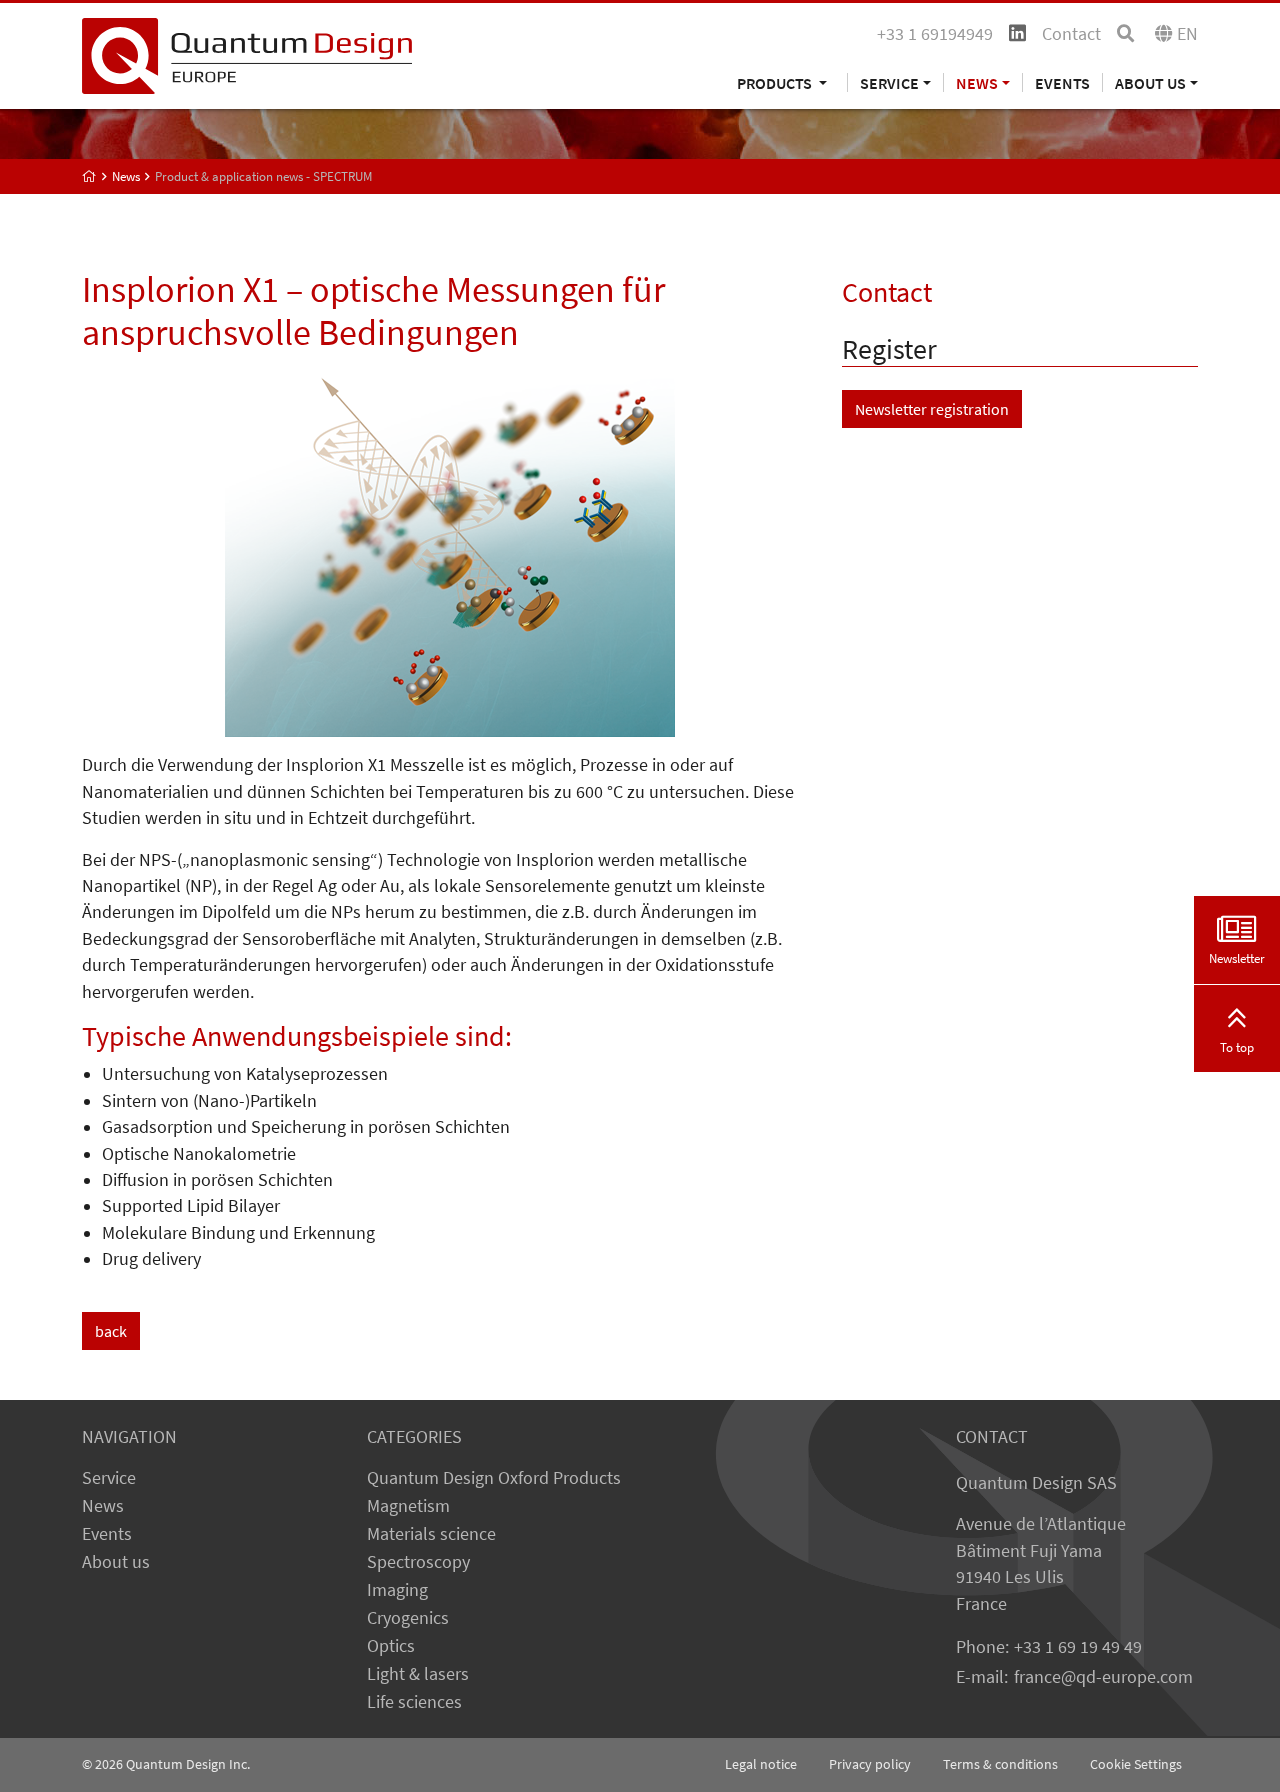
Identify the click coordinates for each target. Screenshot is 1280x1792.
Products (776, 82)
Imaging (397, 1590)
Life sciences (414, 1702)
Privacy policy (870, 1764)
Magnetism (408, 1506)
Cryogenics (408, 1618)
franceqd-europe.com (1103, 1677)
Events (1062, 82)
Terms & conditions (1000, 1764)
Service (109, 1478)
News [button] (977, 82)
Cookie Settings (1136, 1764)
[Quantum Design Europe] (89, 176)
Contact (1071, 34)
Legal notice (761, 1764)
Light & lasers (418, 1674)
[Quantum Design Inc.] (247, 54)
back (111, 1331)
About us (116, 1562)
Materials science (431, 1534)
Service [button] (889, 82)
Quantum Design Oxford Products (494, 1478)
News (103, 1506)
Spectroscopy (418, 1562)
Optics (391, 1646)
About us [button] (1150, 82)
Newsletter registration (932, 409)
